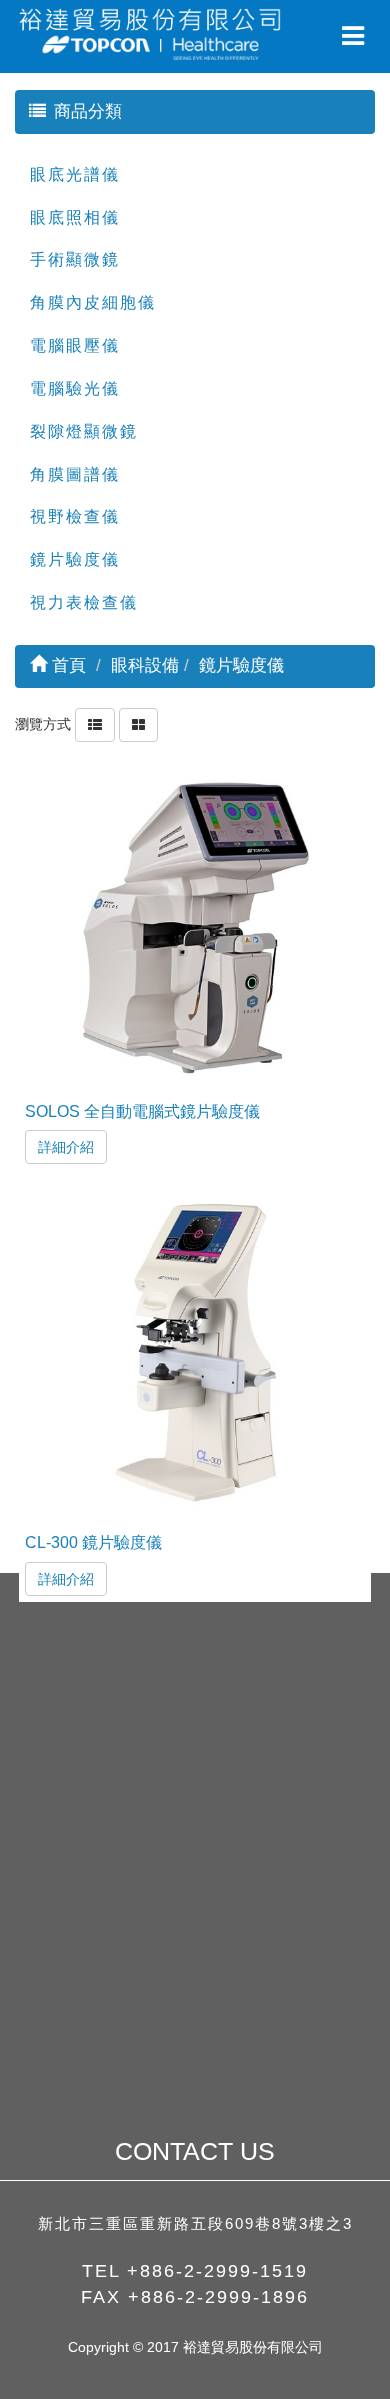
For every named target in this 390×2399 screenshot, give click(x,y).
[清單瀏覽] (95, 724)
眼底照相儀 (75, 217)
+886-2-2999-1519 (217, 2271)
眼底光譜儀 (75, 174)
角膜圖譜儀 (75, 474)
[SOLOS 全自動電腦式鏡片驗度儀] (195, 922)
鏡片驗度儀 (75, 559)
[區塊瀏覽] (138, 724)
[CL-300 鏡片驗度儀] (195, 1353)
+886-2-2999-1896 (218, 2297)
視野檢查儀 (75, 516)
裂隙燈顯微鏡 (84, 431)
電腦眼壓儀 (75, 345)
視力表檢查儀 (84, 602)
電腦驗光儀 (75, 388)
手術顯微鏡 (75, 259)
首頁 (66, 665)
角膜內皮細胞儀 (93, 302)
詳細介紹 (66, 1147)
